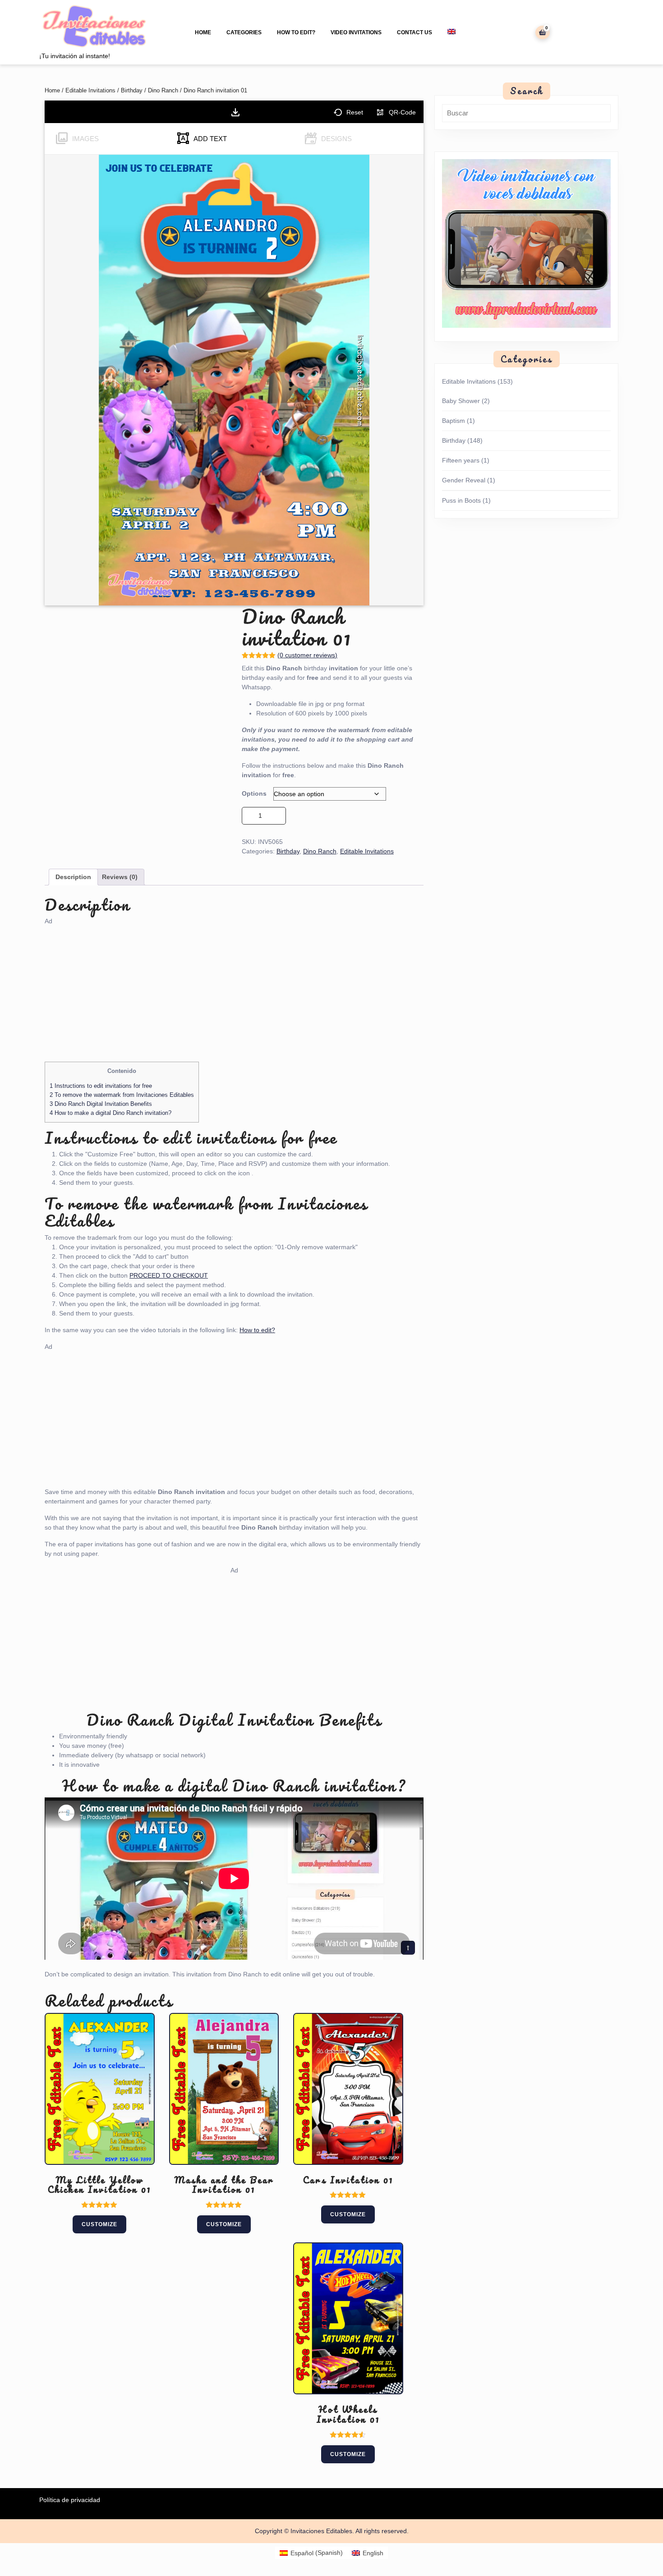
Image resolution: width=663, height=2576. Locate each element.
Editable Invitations (90, 90)
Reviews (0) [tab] (120, 877)
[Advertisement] (234, 989)
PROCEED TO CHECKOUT (169, 1275)
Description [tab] (73, 877)
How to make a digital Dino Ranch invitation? (110, 1113)
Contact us (414, 32)
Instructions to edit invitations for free (101, 1086)
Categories (244, 32)
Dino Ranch (163, 90)
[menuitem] (451, 32)
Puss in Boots (461, 500)
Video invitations (356, 32)
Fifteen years (461, 460)
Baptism (454, 421)
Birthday (132, 90)
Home (203, 32)
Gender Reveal (464, 480)
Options (254, 793)
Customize (99, 2224)
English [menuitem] (373, 2553)
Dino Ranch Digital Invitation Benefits (101, 1104)
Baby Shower (461, 401)
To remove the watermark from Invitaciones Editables (122, 1095)
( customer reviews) (307, 655)
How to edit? (296, 32)
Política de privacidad (70, 2500)
